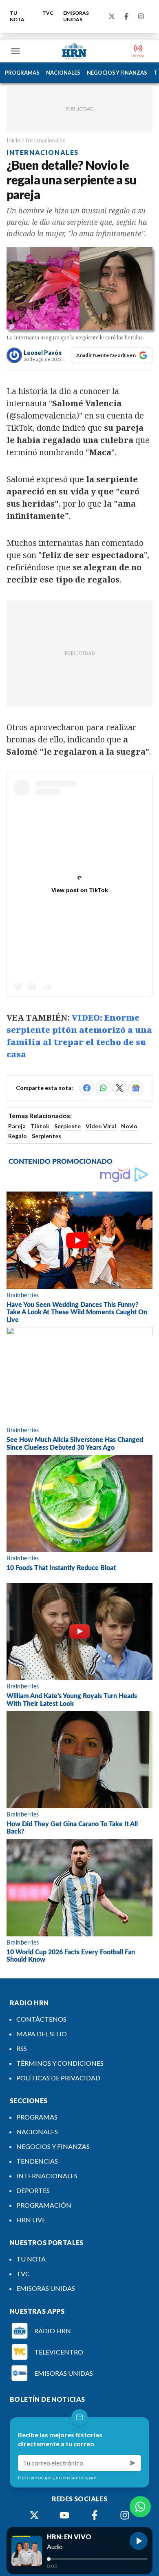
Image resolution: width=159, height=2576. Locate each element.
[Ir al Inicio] (74, 51)
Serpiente (67, 1126)
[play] (139, 2541)
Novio (129, 1126)
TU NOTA (17, 16)
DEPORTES (33, 2190)
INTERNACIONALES (47, 2176)
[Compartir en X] (119, 1088)
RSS (22, 2048)
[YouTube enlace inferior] (64, 2515)
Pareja (17, 1126)
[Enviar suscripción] (133, 2463)
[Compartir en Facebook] (87, 1088)
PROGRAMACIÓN (44, 2205)
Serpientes (46, 1136)
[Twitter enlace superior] (112, 16)
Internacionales (46, 140)
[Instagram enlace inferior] (125, 2515)
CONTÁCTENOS (41, 2019)
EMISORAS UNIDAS (76, 16)
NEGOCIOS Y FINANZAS (117, 73)
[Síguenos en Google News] (136, 1088)
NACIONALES (63, 73)
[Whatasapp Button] (140, 2507)
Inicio (13, 140)
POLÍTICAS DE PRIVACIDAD (58, 2078)
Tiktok (40, 1126)
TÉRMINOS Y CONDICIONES (60, 2063)
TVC (48, 13)
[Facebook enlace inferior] (95, 2515)
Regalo (18, 1136)
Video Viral (101, 1126)
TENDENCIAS (37, 2161)
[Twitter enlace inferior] (34, 2515)
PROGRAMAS (22, 73)
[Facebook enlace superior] (126, 16)
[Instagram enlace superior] (141, 16)
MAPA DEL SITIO (42, 2034)
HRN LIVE (31, 2220)
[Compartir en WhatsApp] (103, 1088)
